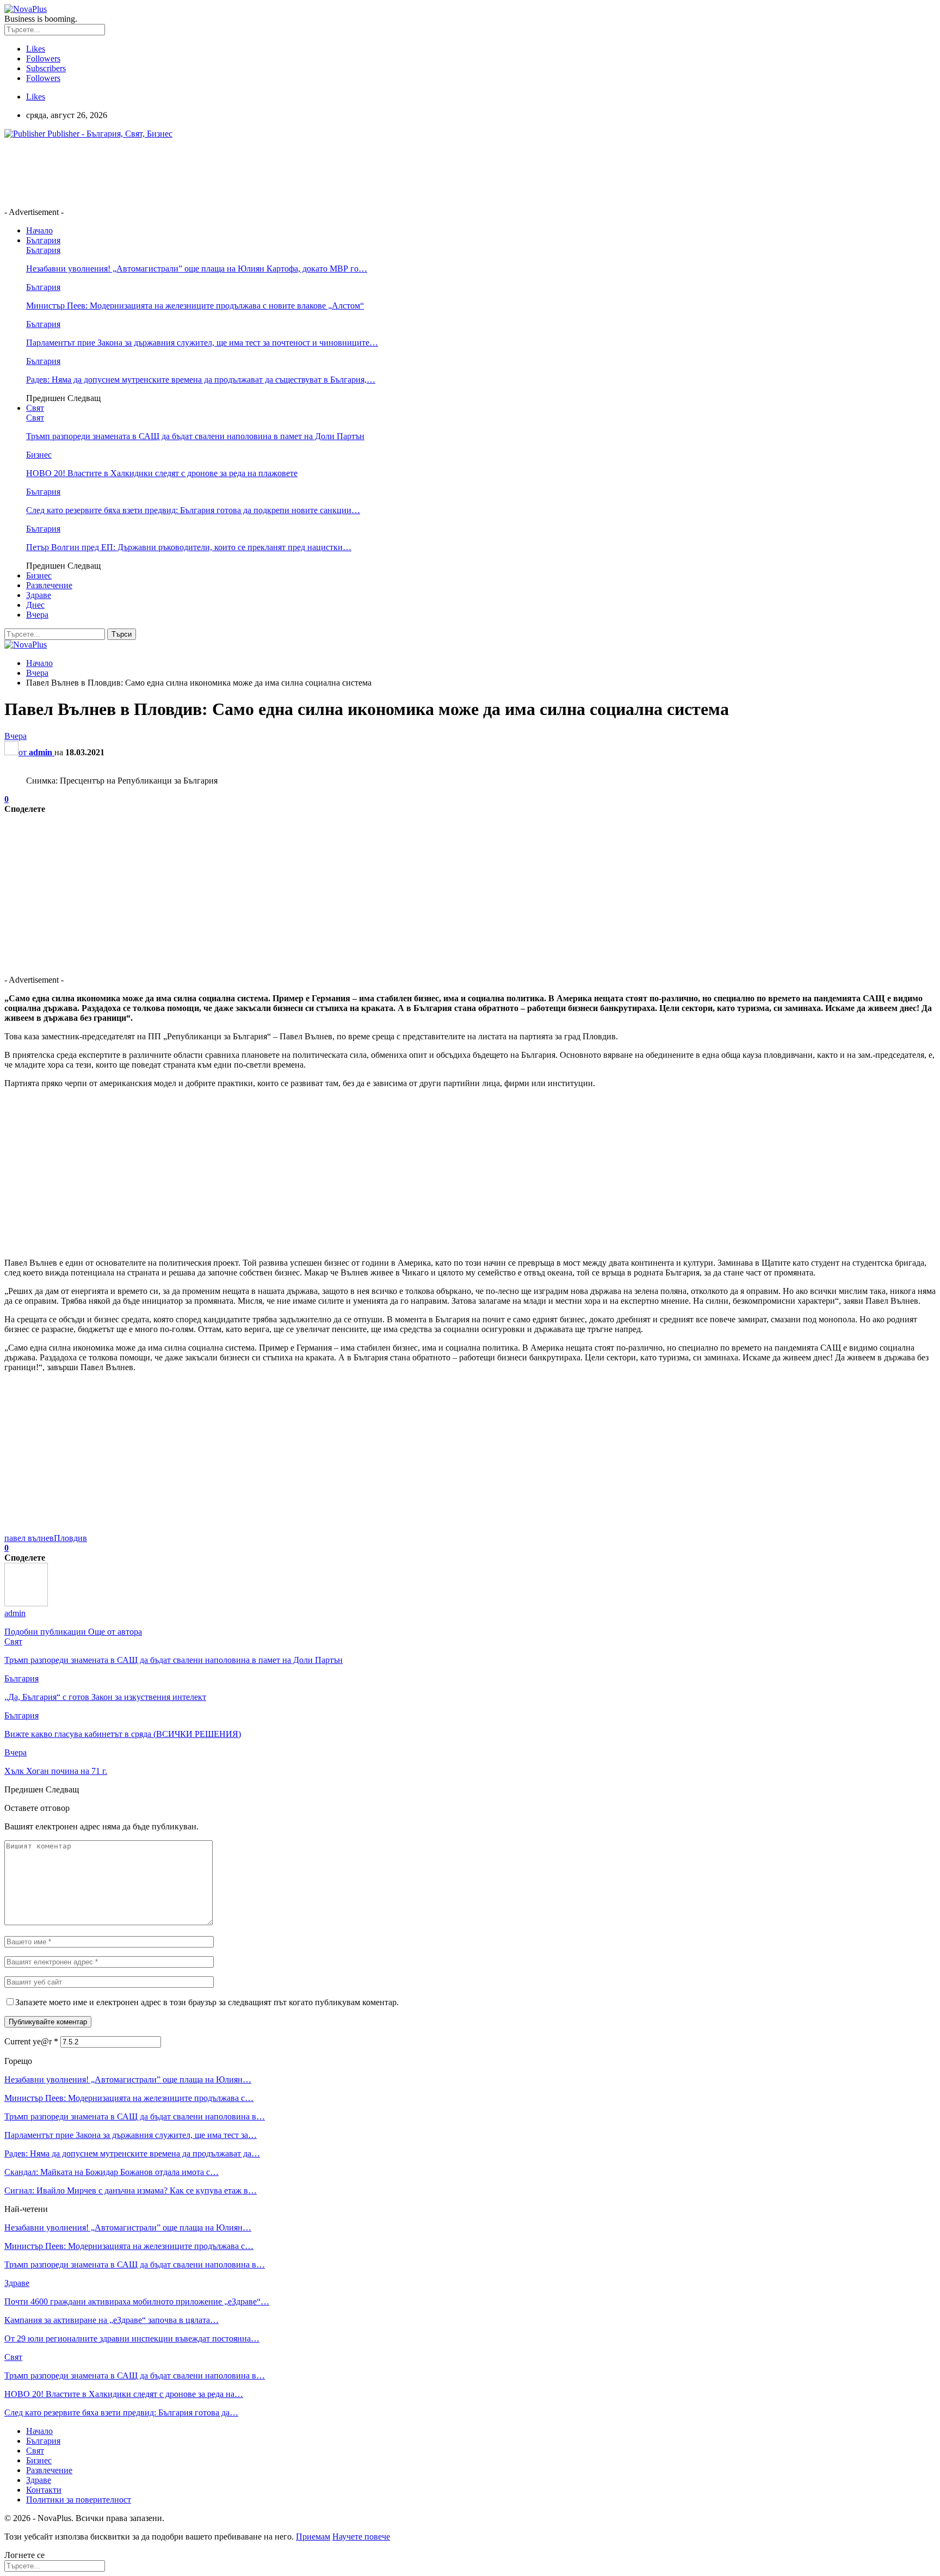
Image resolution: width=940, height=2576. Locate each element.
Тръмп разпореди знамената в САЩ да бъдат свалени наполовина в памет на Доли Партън (195, 436)
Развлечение (49, 585)
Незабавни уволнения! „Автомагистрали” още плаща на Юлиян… (128, 2079)
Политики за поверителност (79, 2500)
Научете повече (361, 2537)
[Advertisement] (202, 172)
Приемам (313, 2537)
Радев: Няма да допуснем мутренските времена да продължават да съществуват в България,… (201, 380)
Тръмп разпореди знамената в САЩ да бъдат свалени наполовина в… (135, 2116)
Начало (39, 230)
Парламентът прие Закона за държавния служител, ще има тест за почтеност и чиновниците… (202, 343)
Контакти (44, 2490)
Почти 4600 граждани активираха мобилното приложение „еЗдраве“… (137, 2301)
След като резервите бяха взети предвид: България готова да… (121, 2412)
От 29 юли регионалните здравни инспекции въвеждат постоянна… (132, 2338)
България (43, 240)
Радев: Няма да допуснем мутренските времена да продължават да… (132, 2153)
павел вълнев (29, 1538)
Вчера (37, 615)
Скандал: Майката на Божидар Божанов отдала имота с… (112, 2172)
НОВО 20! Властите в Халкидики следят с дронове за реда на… (124, 2394)
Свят (35, 408)
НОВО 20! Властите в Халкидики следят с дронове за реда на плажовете (162, 473)
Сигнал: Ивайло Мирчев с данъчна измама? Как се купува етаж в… (131, 2190)
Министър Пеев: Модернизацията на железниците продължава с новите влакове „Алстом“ (195, 306)
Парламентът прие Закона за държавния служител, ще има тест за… (131, 2135)
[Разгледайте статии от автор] (26, 1603)
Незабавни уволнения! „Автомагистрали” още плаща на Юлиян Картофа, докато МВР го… (197, 269)
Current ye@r (31, 2041)
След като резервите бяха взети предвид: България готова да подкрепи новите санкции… (193, 510)
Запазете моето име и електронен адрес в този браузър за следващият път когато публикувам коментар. (207, 2002)
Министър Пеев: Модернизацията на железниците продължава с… (129, 2098)
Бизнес (39, 455)
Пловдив (70, 1538)
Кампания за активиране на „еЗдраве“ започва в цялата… (112, 2320)
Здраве (39, 595)
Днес (35, 605)
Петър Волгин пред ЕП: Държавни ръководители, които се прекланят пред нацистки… (189, 547)
